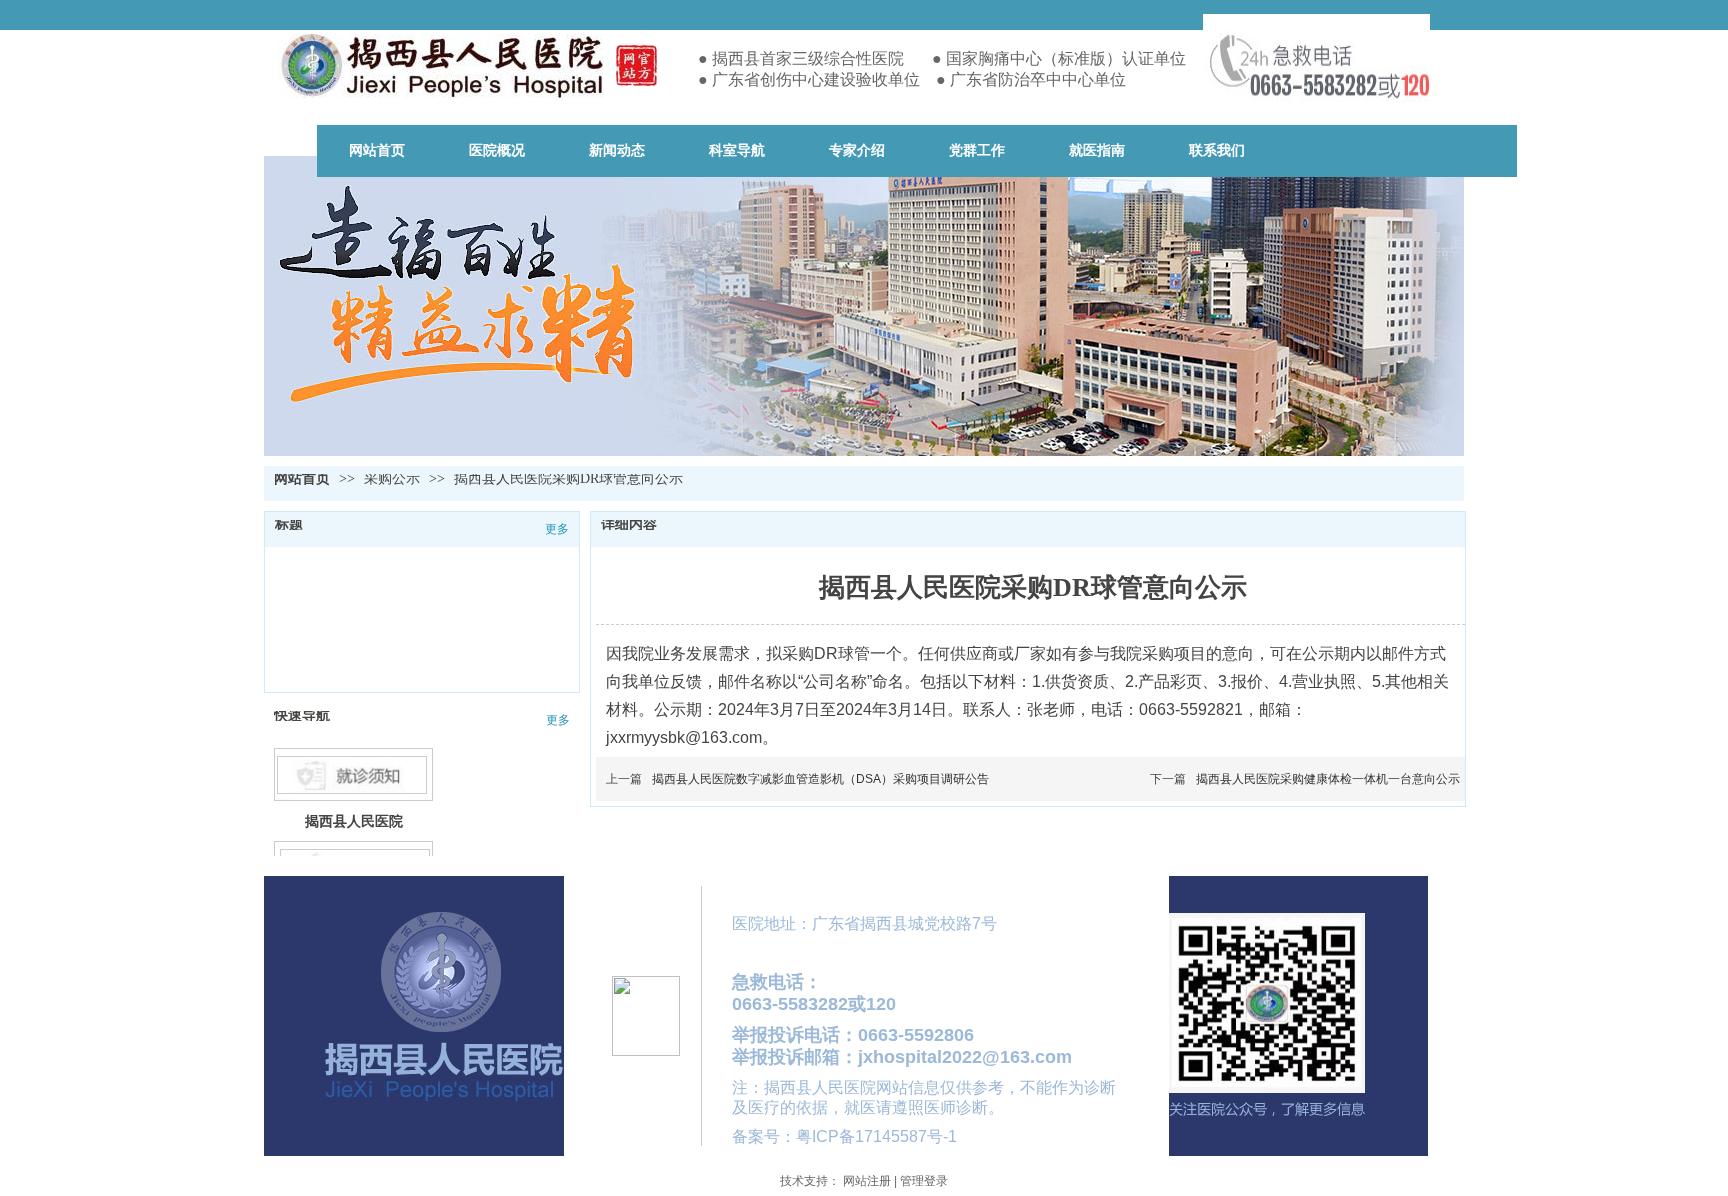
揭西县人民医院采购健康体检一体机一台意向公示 (1328, 779)
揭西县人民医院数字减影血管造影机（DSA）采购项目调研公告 (820, 779)
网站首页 (302, 478)
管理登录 (924, 1181)
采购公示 (394, 478)
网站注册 (867, 1181)
